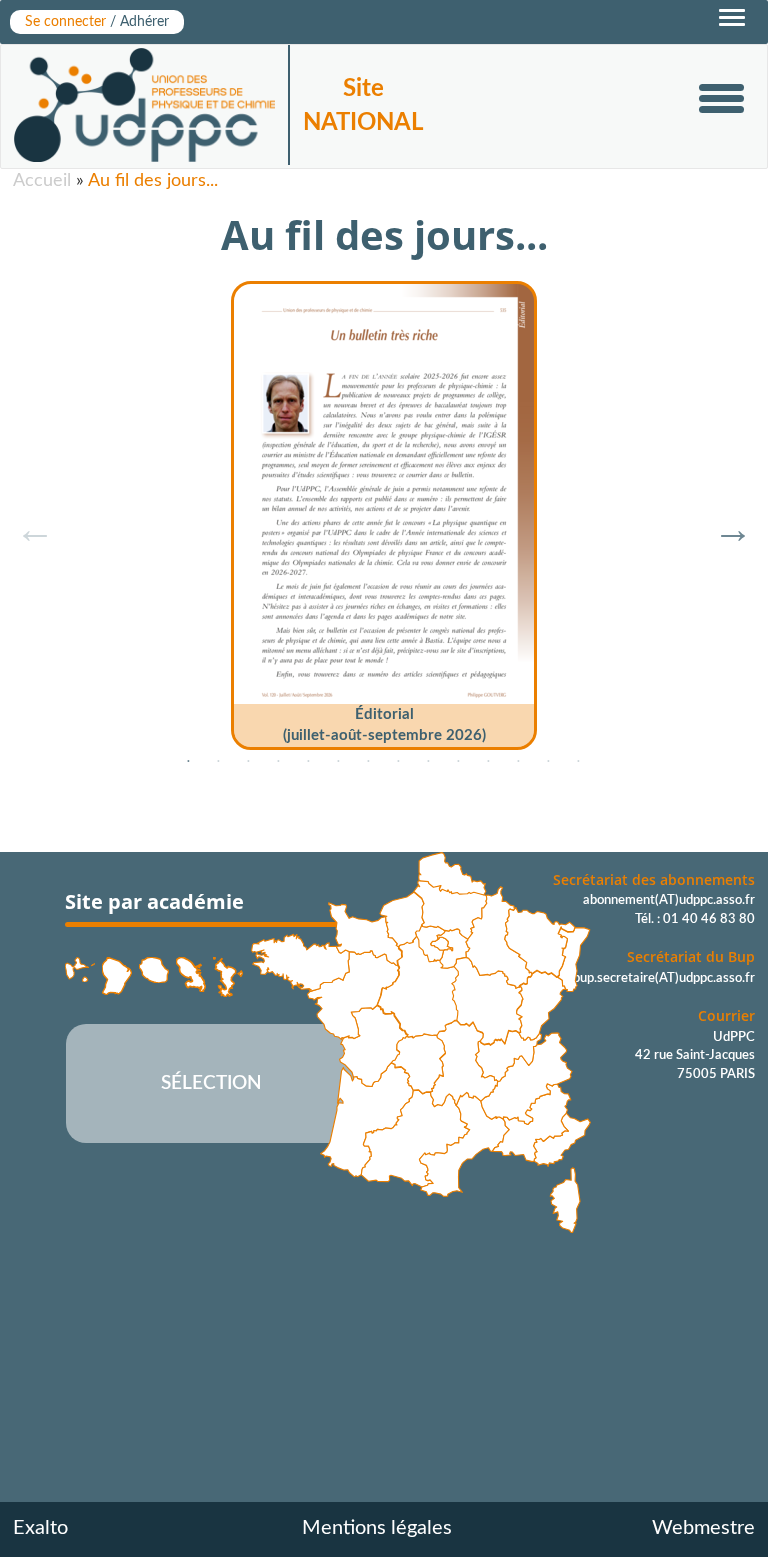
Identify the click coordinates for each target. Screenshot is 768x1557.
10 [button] (459, 762)
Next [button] (723, 519)
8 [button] (399, 762)
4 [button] (279, 762)
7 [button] (369, 762)
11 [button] (489, 762)
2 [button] (219, 762)
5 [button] (309, 762)
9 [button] (429, 762)
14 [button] (579, 762)
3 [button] (249, 762)
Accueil (42, 181)
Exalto (40, 1528)
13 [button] (549, 762)
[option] (384, 508)
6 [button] (339, 762)
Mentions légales (377, 1528)
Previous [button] (25, 519)
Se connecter (97, 22)
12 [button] (519, 762)
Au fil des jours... (153, 181)
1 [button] (189, 762)
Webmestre (703, 1528)
